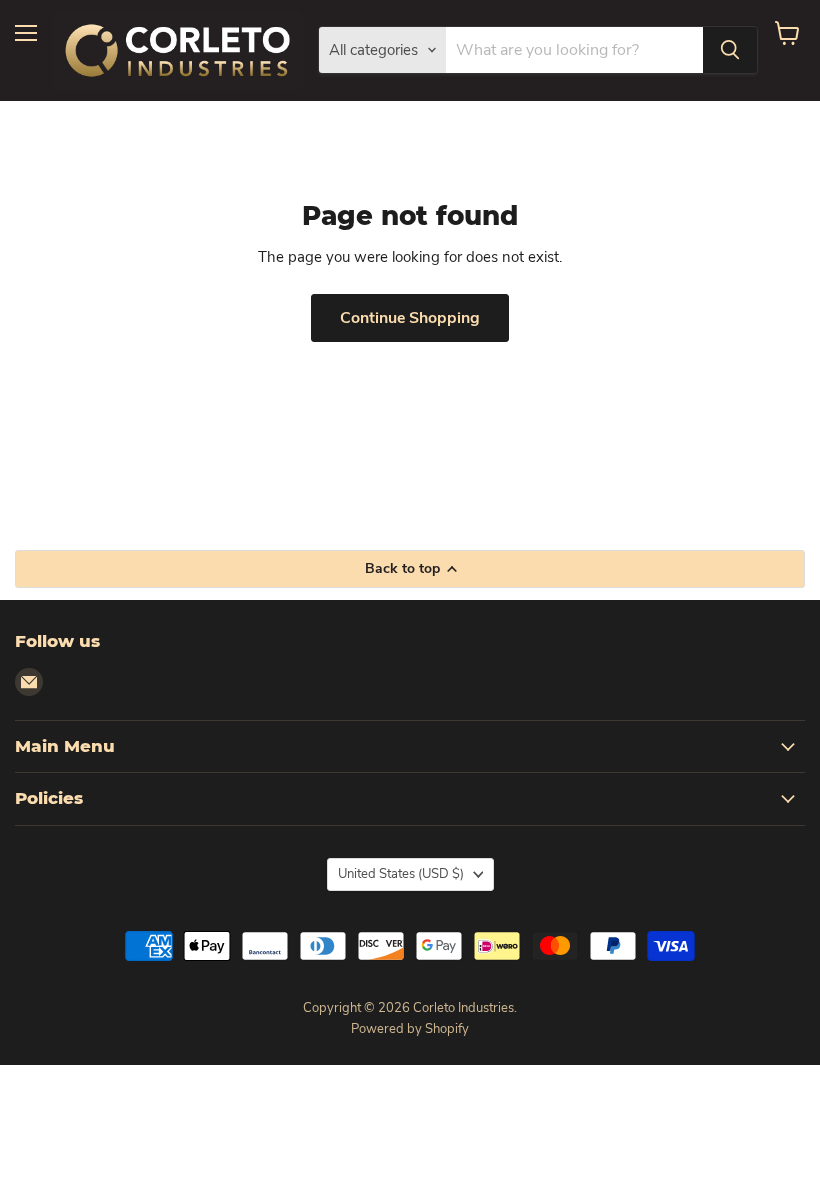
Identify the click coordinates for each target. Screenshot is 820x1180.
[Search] (730, 50)
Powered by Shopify (410, 1029)
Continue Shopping (410, 318)
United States (401, 874)
